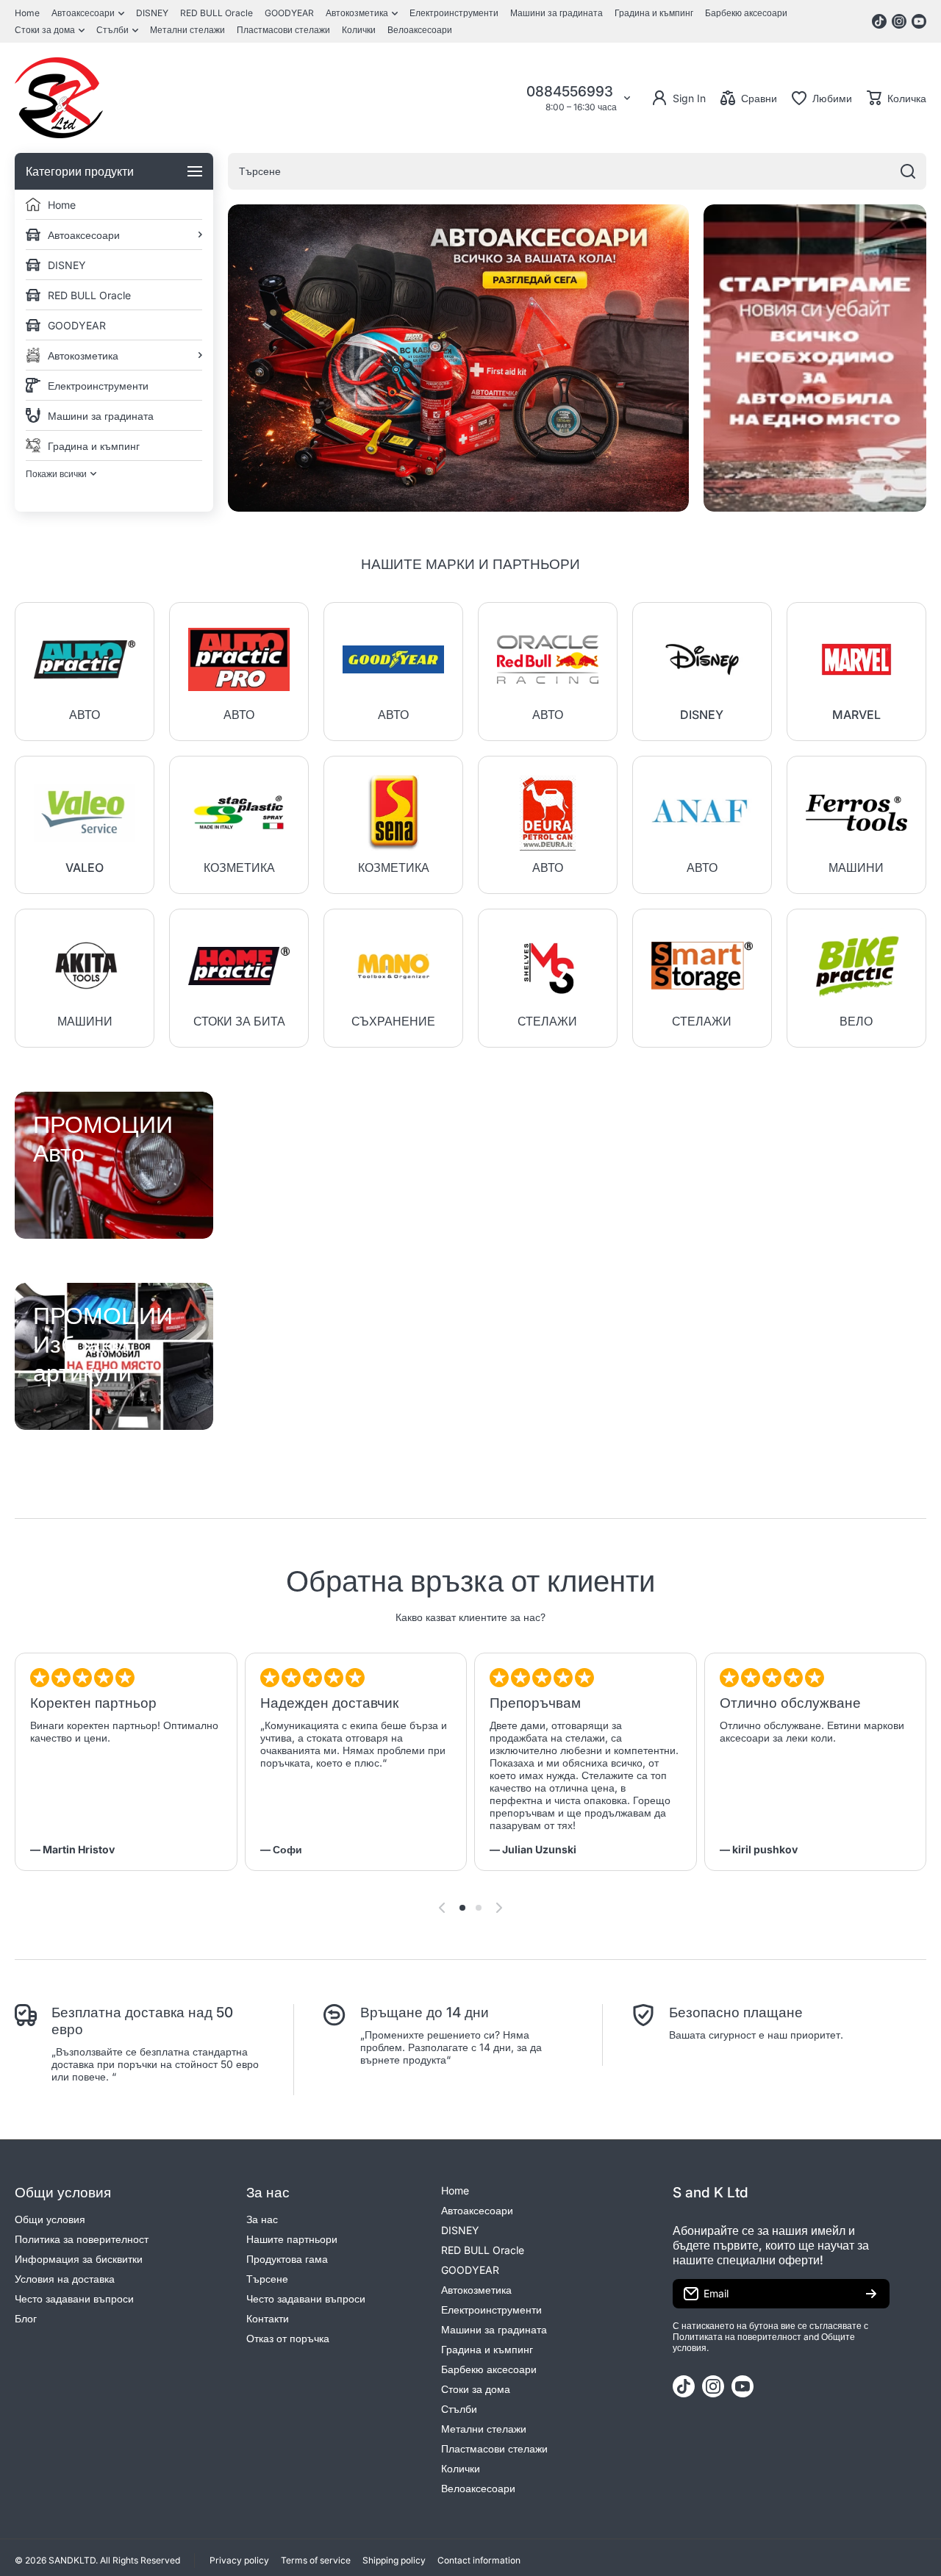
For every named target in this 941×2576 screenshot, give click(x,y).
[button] (897, 98)
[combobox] (577, 171)
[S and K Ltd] (59, 98)
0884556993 (572, 92)
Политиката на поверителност (737, 2337)
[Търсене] (908, 171)
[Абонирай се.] (871, 2294)
